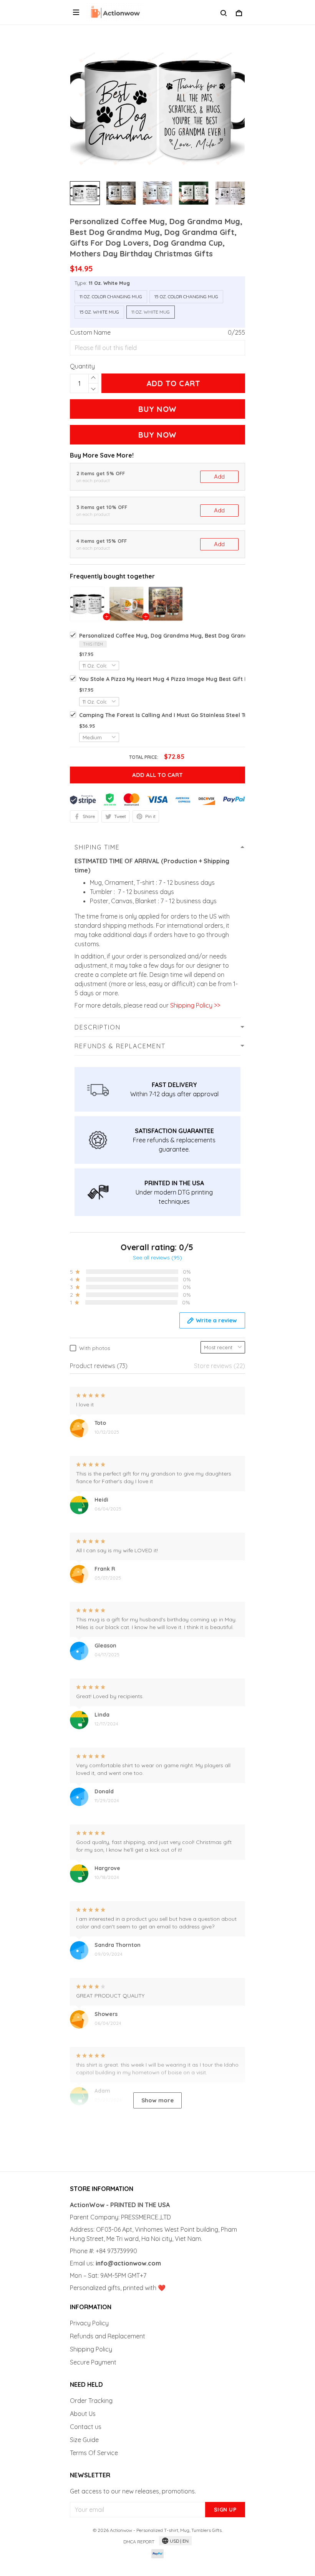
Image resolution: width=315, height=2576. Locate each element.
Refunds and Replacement (108, 2336)
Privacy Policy (89, 2323)
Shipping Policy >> (194, 1005)
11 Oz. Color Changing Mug (111, 297)
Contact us (86, 2427)
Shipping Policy (91, 2349)
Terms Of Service (94, 2453)
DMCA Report (139, 2542)
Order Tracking (91, 2401)
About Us (83, 2414)
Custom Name (90, 332)
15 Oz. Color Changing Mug (186, 297)
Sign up (225, 2510)
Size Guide (84, 2440)
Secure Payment (93, 2362)
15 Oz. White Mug (99, 312)
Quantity (82, 366)
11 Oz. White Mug (109, 283)
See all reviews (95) (157, 1257)
